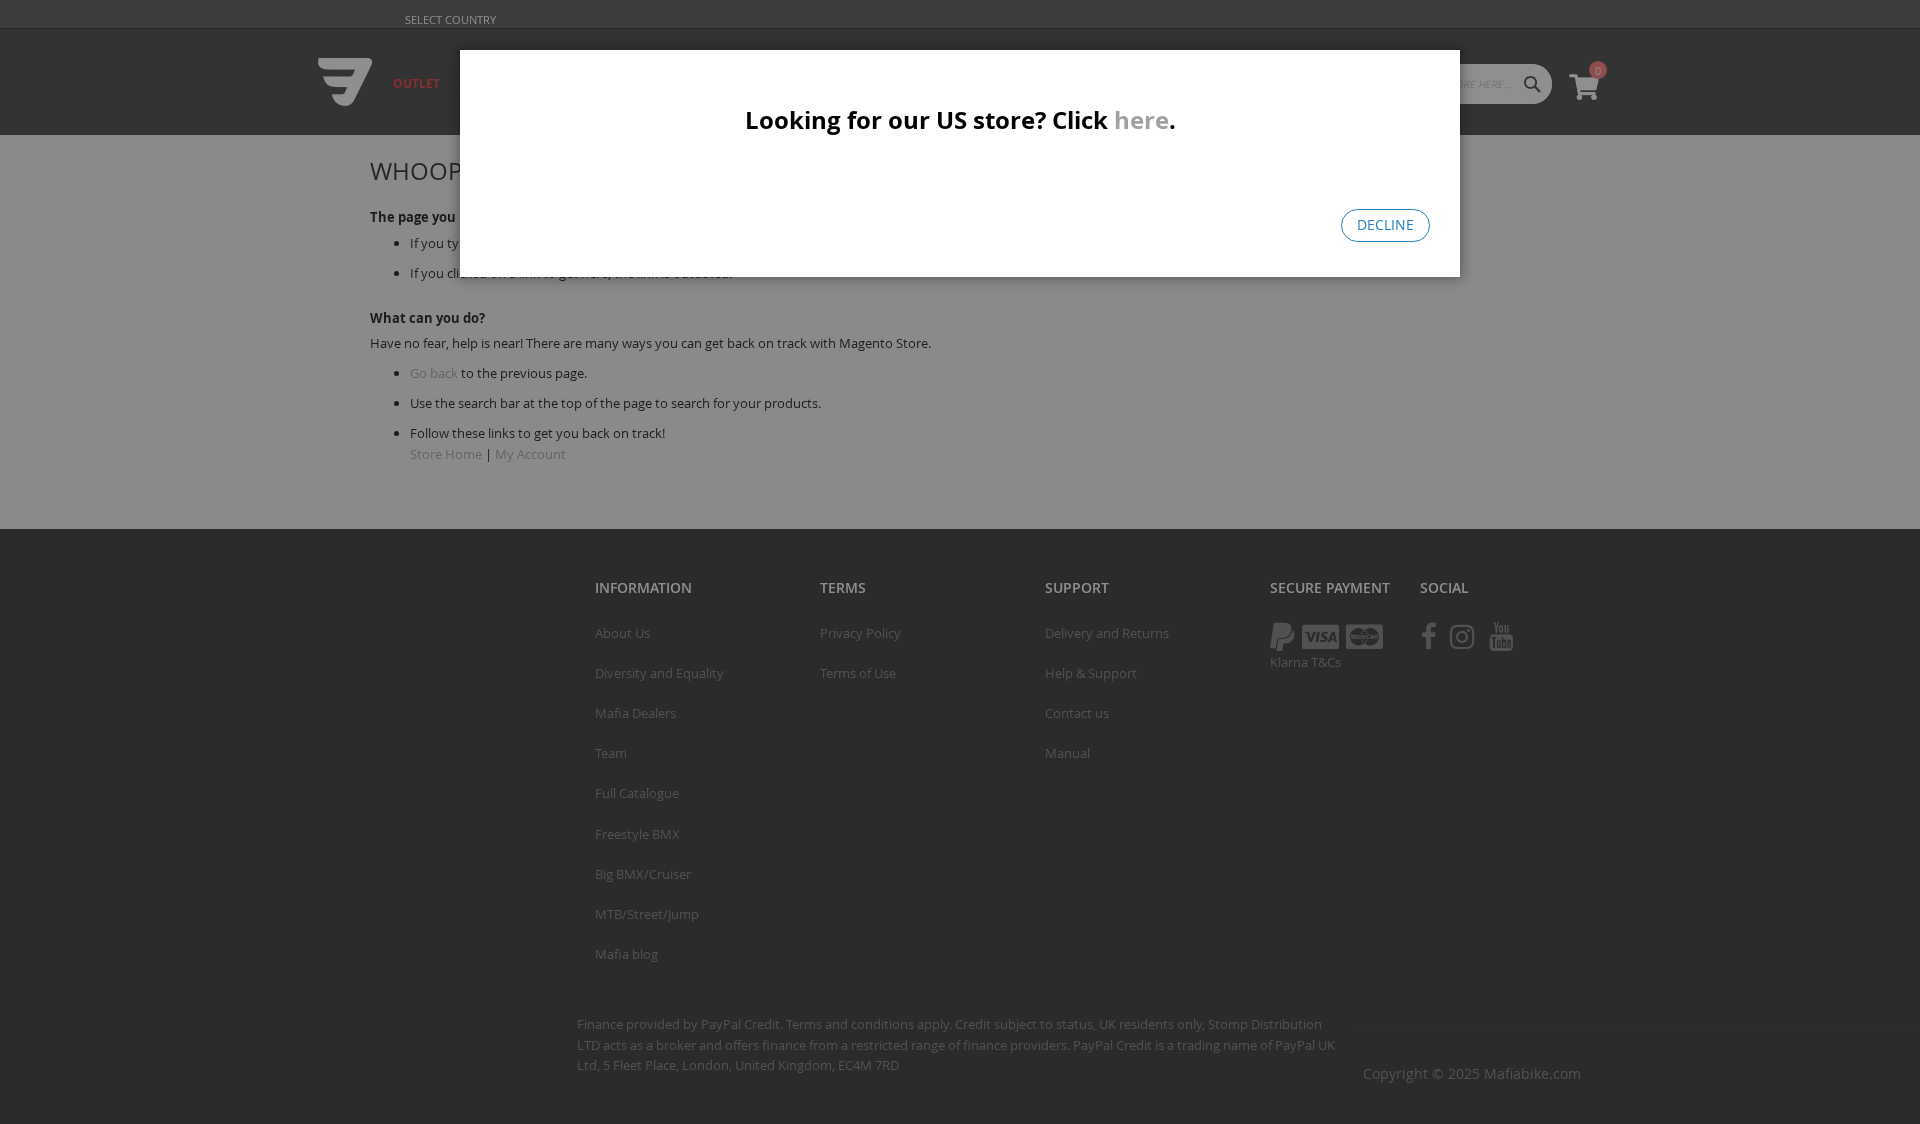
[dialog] (960, 562)
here (1141, 120)
